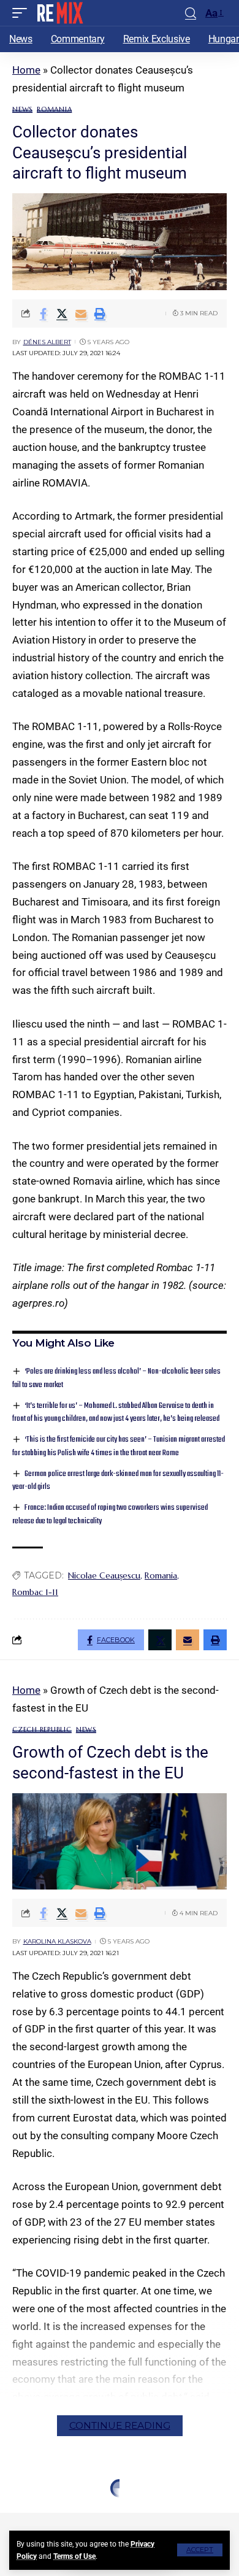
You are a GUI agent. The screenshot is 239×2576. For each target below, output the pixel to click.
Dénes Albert (47, 342)
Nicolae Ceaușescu (104, 1575)
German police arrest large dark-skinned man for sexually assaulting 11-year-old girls (118, 1481)
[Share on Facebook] (43, 313)
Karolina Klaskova (57, 1941)
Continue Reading (120, 2425)
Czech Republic (42, 1730)
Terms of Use (74, 2556)
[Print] (100, 313)
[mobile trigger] (23, 13)
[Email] (81, 313)
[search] (191, 13)
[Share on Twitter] (62, 313)
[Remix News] (59, 13)
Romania (54, 110)
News (22, 110)
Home (26, 70)
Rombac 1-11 (35, 1592)
